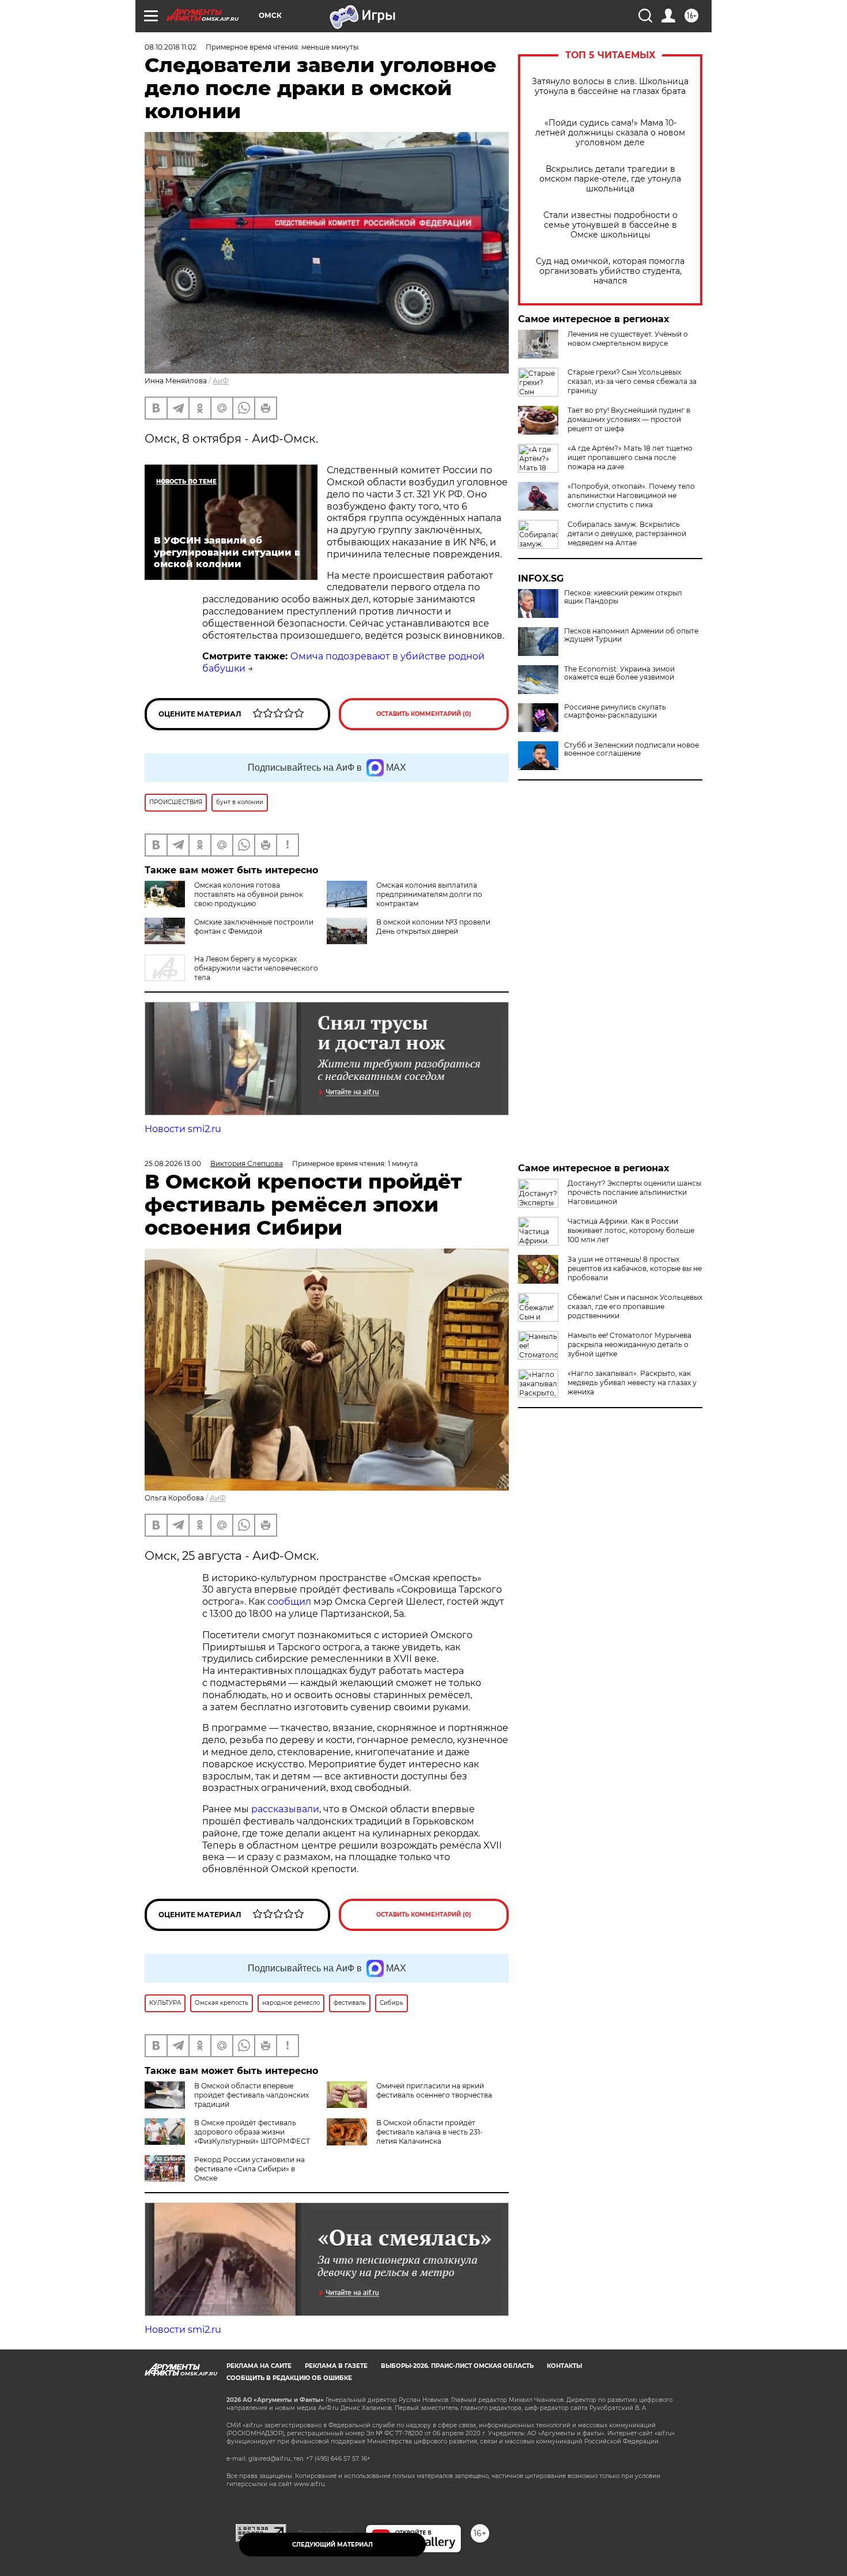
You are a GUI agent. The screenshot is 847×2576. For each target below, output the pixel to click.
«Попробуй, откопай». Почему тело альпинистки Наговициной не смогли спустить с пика (631, 495)
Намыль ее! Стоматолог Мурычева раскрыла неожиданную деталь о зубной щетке (629, 1344)
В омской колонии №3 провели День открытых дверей (433, 927)
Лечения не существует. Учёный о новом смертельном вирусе (628, 339)
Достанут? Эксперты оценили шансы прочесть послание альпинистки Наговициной (634, 1192)
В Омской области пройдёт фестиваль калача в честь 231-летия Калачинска (430, 2132)
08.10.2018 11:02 (171, 47)
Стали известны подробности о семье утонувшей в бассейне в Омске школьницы (610, 225)
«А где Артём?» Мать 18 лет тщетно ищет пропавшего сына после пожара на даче (630, 457)
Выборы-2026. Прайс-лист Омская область (457, 2366)
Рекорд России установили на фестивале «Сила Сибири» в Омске (249, 2169)
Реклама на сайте (259, 2366)
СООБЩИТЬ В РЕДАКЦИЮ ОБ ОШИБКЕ (289, 2378)
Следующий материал (332, 2545)
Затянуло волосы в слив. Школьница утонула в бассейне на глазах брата (610, 86)
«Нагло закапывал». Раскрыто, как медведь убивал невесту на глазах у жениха (632, 1383)
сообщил (289, 1602)
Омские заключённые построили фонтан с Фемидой (254, 927)
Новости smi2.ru (183, 1129)
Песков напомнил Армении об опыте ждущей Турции (631, 635)
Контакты (564, 2366)
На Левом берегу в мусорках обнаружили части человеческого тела (256, 968)
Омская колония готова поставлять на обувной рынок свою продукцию (249, 894)
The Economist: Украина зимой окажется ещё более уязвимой (619, 673)
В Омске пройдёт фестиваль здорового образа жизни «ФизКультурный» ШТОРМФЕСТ (252, 2132)
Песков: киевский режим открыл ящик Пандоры (623, 597)
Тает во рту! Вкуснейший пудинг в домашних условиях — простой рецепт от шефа (629, 419)
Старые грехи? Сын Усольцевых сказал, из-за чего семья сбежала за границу (632, 381)
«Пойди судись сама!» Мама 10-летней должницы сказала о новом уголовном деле (610, 133)
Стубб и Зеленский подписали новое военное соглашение (632, 749)
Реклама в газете (336, 2366)
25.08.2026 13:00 (173, 1163)
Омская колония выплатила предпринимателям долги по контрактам (429, 894)
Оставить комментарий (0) (424, 714)
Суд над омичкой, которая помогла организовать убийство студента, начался (610, 271)
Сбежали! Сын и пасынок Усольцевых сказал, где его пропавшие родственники (635, 1306)
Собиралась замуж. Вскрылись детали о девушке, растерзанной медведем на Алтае (627, 533)
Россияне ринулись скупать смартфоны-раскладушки (615, 711)
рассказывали (285, 1809)
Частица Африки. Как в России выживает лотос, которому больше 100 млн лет (631, 1230)
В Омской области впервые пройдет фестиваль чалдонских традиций (252, 2095)
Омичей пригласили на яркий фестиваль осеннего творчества (434, 2090)
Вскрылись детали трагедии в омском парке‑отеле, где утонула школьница (610, 179)
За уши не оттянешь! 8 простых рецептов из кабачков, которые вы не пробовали (635, 1268)
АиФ (221, 381)
